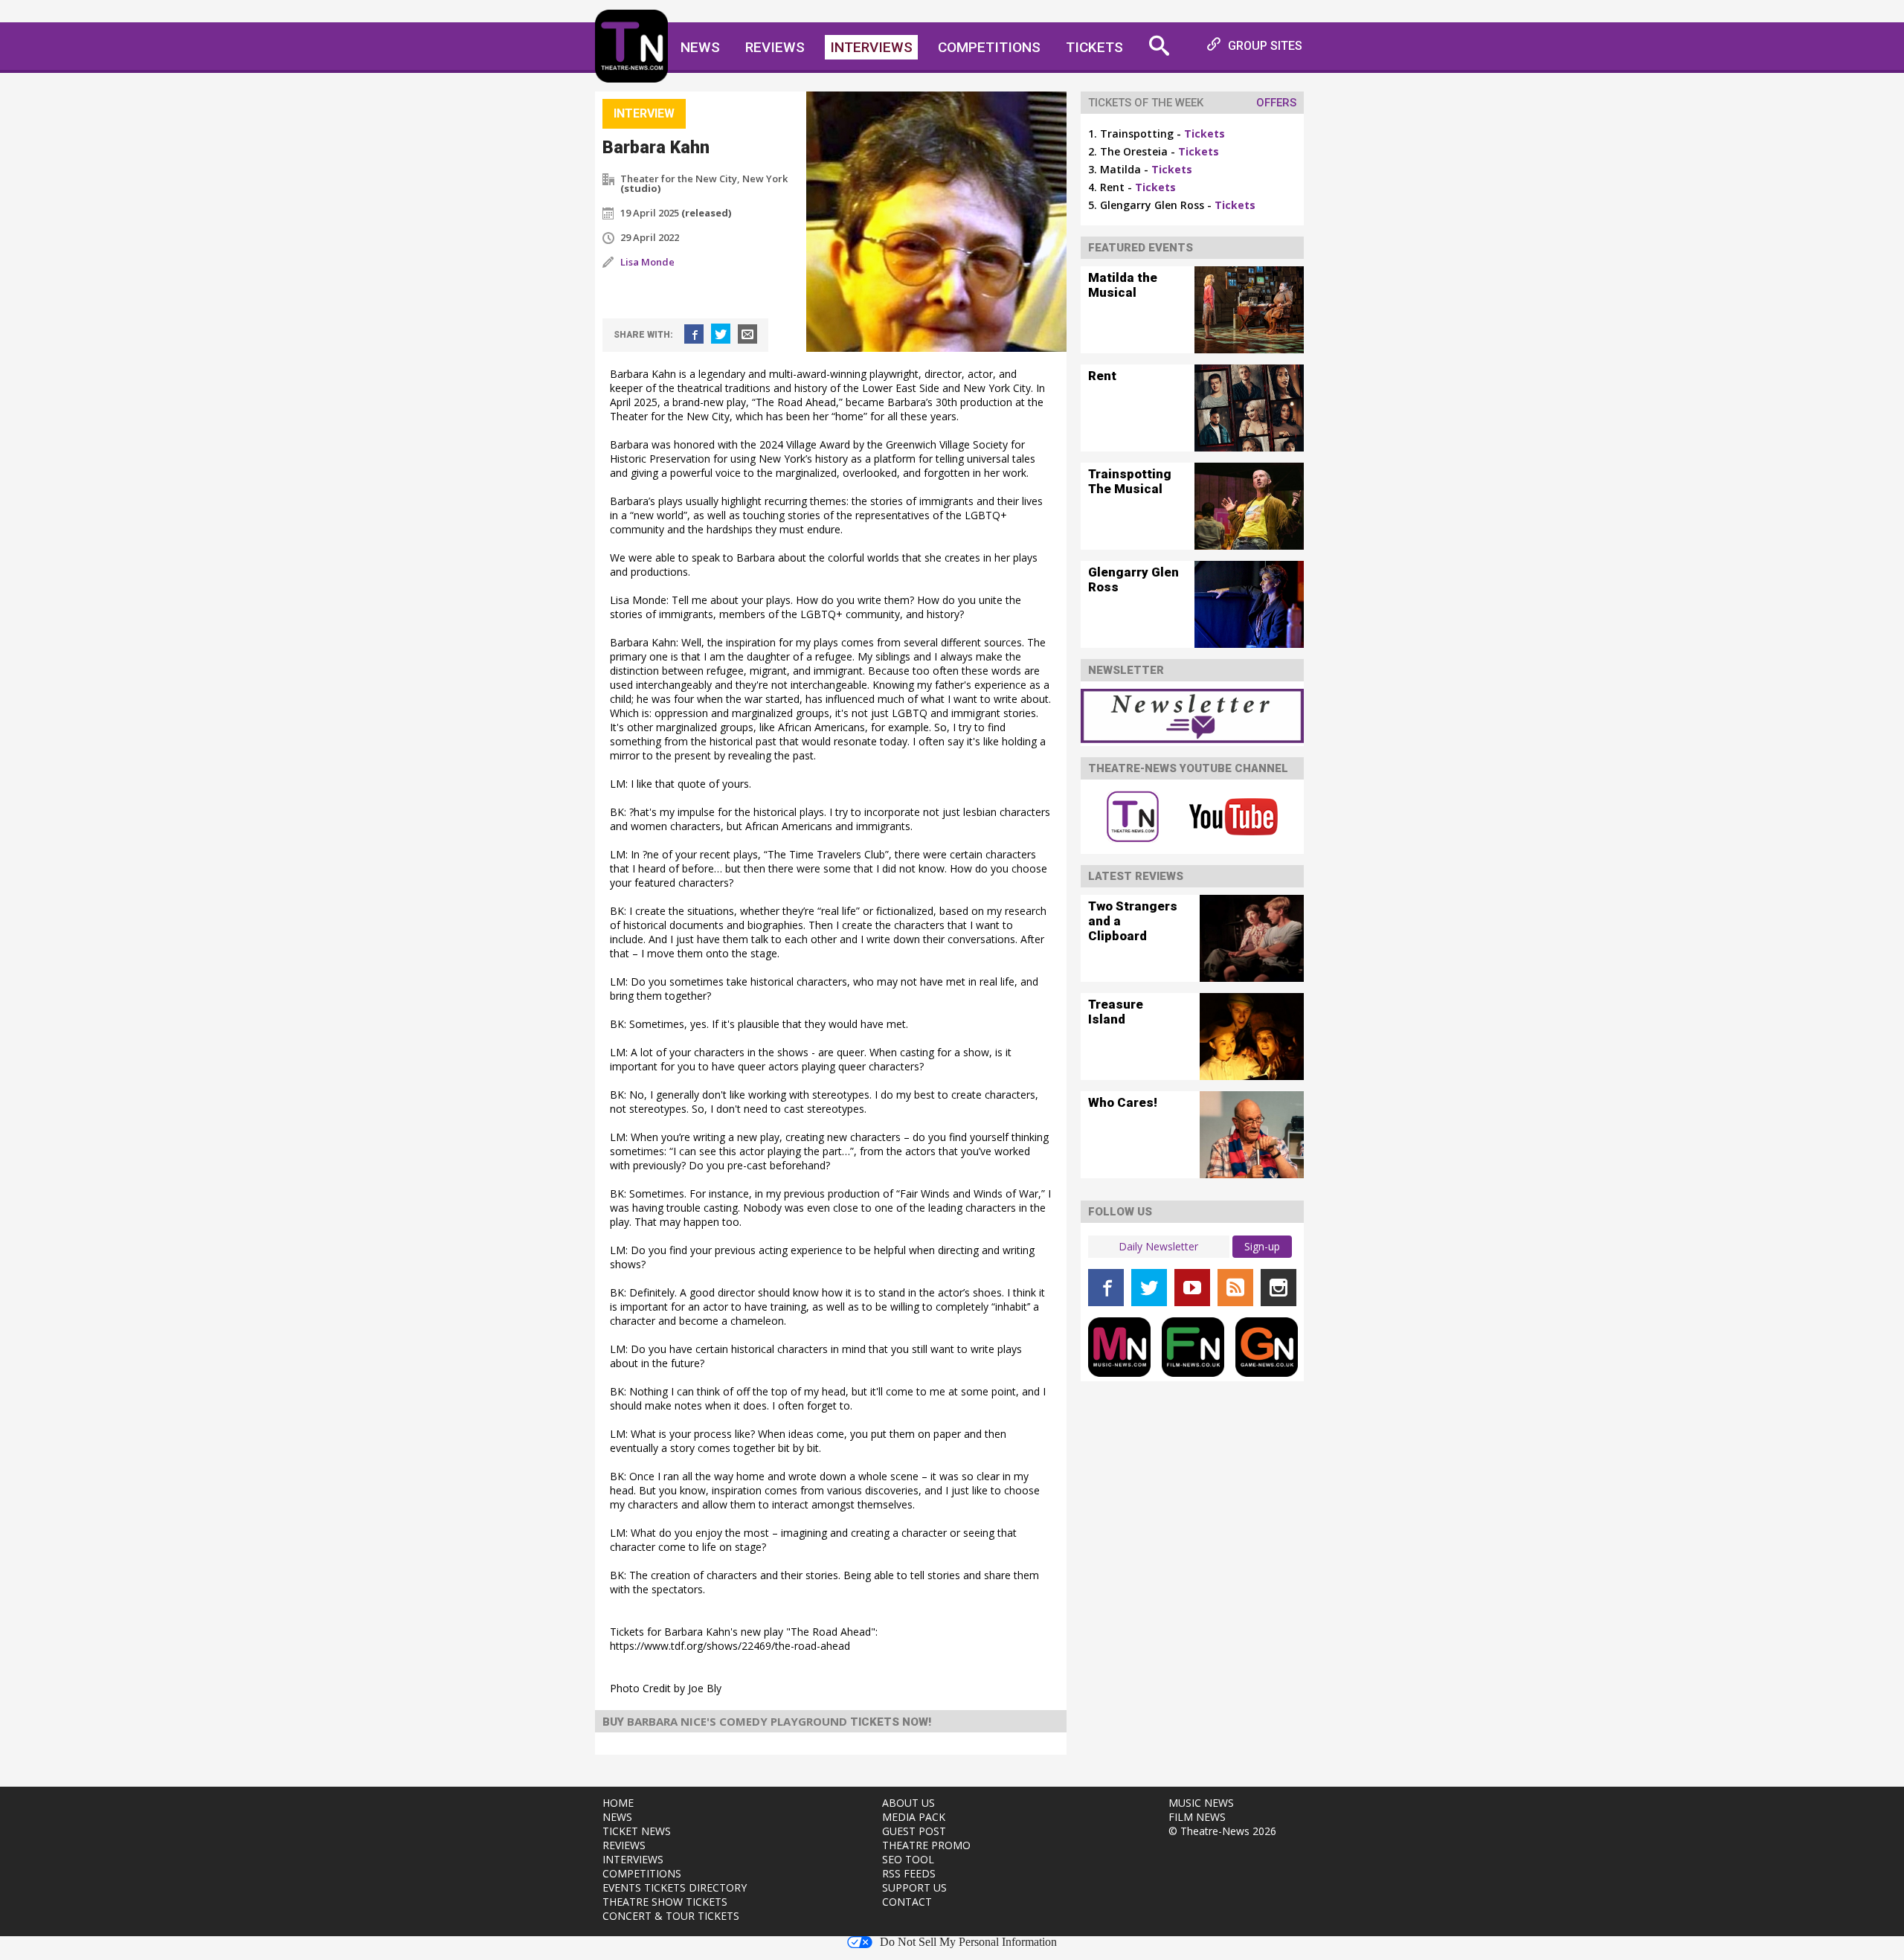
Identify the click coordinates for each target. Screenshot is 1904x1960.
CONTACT (907, 1902)
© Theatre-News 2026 (1222, 1831)
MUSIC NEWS (1201, 1803)
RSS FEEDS (909, 1873)
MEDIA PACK (914, 1817)
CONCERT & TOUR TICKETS (671, 1916)
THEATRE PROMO (926, 1845)
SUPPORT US (914, 1887)
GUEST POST (914, 1831)
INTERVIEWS (633, 1859)
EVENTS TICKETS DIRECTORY (675, 1887)
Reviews (775, 47)
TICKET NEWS (637, 1831)
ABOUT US (908, 1803)
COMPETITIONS (642, 1873)
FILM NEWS (1197, 1817)
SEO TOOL (908, 1859)
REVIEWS (624, 1845)
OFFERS (1276, 103)
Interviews (871, 47)
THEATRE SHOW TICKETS (665, 1902)
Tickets (1094, 47)
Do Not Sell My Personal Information (968, 1942)
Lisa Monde (647, 262)
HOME (618, 1803)
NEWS (617, 1817)
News (700, 47)
